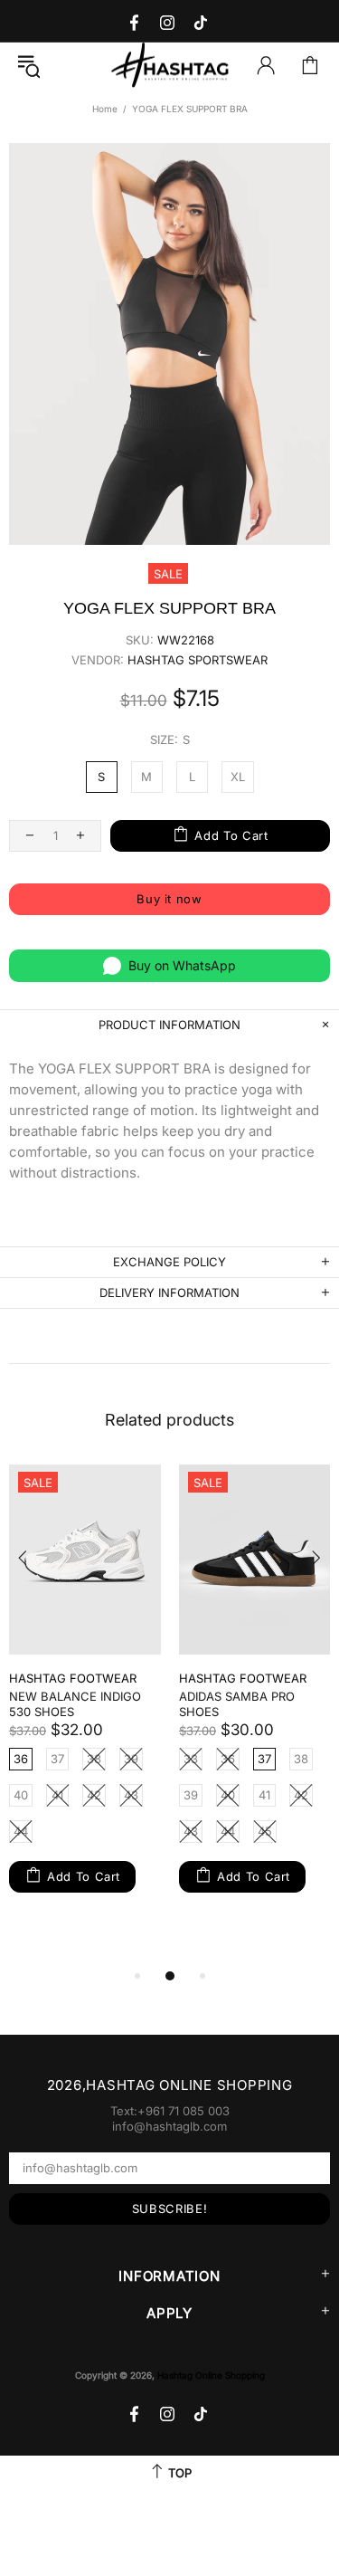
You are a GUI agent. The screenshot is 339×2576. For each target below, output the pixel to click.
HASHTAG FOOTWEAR (73, 1678)
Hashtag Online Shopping (170, 66)
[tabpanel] (85, 1696)
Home (105, 109)
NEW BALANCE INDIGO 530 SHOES (75, 1704)
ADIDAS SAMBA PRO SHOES (237, 1704)
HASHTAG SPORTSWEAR (198, 660)
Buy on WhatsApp (182, 965)
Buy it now (169, 899)
